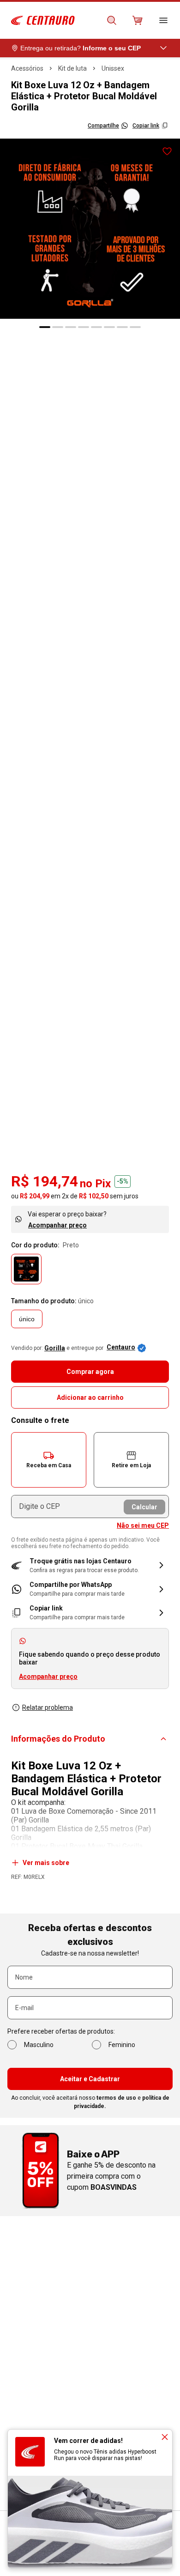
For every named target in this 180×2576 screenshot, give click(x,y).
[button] (49, 1460)
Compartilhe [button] (103, 126)
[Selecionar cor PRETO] (26, 1269)
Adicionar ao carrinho (90, 1397)
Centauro (121, 1347)
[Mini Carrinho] (138, 20)
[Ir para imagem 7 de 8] (122, 327)
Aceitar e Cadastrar (90, 2079)
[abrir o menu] (163, 20)
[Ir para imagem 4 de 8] (84, 327)
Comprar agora (90, 1372)
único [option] (27, 1319)
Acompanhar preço (57, 1225)
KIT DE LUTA (72, 68)
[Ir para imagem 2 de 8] (58, 327)
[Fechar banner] (165, 2437)
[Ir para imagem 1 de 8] (45, 327)
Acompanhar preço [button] (48, 1677)
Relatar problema (48, 1707)
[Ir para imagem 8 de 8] (135, 327)
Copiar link (146, 126)
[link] (90, 1589)
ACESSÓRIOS (27, 68)
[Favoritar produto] (167, 152)
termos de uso (116, 2098)
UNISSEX (113, 68)
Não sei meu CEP (143, 1525)
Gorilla (55, 1348)
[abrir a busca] (112, 20)
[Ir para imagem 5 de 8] (96, 327)
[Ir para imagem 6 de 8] (109, 327)
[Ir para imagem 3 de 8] (71, 327)
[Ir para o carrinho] (138, 20)
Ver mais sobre (46, 1863)
